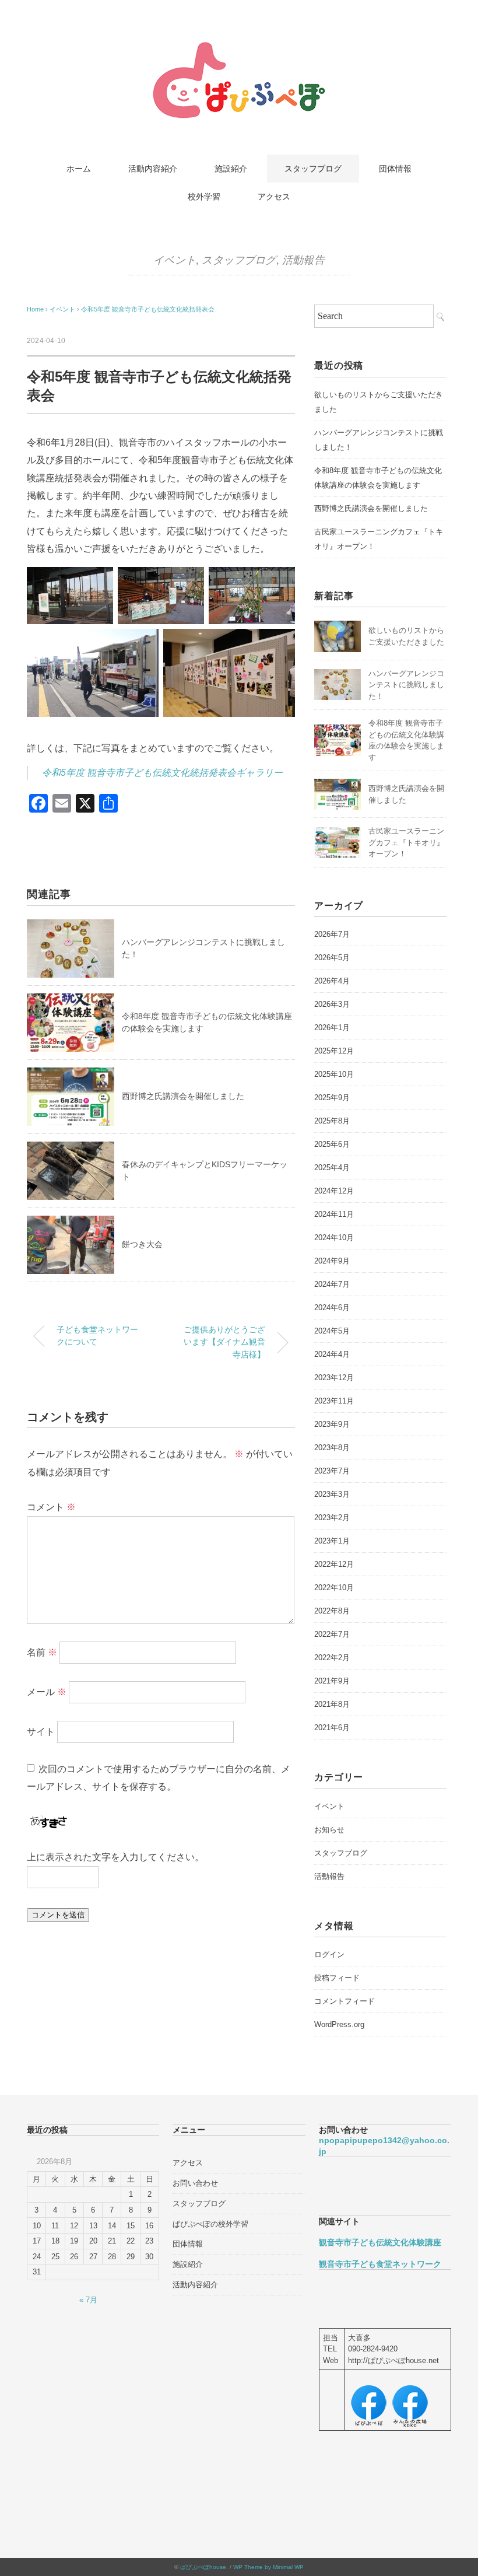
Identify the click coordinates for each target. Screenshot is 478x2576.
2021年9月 (332, 1681)
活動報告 (303, 260)
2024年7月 (332, 1284)
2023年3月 (332, 1494)
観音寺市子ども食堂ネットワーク (380, 2264)
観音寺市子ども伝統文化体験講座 (380, 2242)
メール (47, 1691)
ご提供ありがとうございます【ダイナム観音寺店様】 (224, 1342)
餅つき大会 (142, 1244)
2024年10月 (334, 1238)
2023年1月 (332, 1541)
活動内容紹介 (153, 169)
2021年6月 (332, 1728)
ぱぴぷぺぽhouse (203, 2567)
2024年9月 (332, 1261)
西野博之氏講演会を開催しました (183, 1096)
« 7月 (88, 2300)
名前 (42, 1652)
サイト (41, 1731)
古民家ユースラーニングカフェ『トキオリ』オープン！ (406, 842)
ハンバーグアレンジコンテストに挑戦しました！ (406, 685)
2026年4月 (332, 981)
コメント (51, 1507)
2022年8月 (332, 1611)
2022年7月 (332, 1634)
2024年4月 (332, 1354)
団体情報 (395, 169)
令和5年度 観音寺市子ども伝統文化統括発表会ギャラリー (162, 773)
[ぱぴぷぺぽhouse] (239, 49)
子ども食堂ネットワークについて (97, 1336)
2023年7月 (332, 1471)
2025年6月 (332, 1144)
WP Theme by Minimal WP (268, 2567)
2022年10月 (334, 1588)
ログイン (329, 1954)
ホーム (79, 169)
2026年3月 (332, 1004)
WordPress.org (339, 2024)
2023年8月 (332, 1448)
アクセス (274, 197)
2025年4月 (332, 1168)
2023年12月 (334, 1378)
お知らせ (329, 1830)
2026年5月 (332, 958)
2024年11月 (334, 1214)
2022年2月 (332, 1658)
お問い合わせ (195, 2183)
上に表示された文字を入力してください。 (115, 1857)
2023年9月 (332, 1424)
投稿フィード (337, 1978)
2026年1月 (332, 1028)
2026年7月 (332, 934)
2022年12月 (334, 1564)
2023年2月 (332, 1518)
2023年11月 (334, 1401)
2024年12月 (334, 1191)
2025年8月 (332, 1121)
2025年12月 (334, 1051)
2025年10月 (334, 1074)
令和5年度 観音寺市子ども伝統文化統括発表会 (148, 309)
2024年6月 (332, 1308)
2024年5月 (332, 1331)
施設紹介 (231, 169)
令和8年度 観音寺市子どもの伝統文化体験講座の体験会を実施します (378, 478)
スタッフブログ (313, 169)
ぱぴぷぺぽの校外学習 (210, 2224)
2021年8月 (332, 1704)
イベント (175, 260)
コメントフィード (345, 2001)
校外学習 (204, 197)
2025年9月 (332, 1098)
